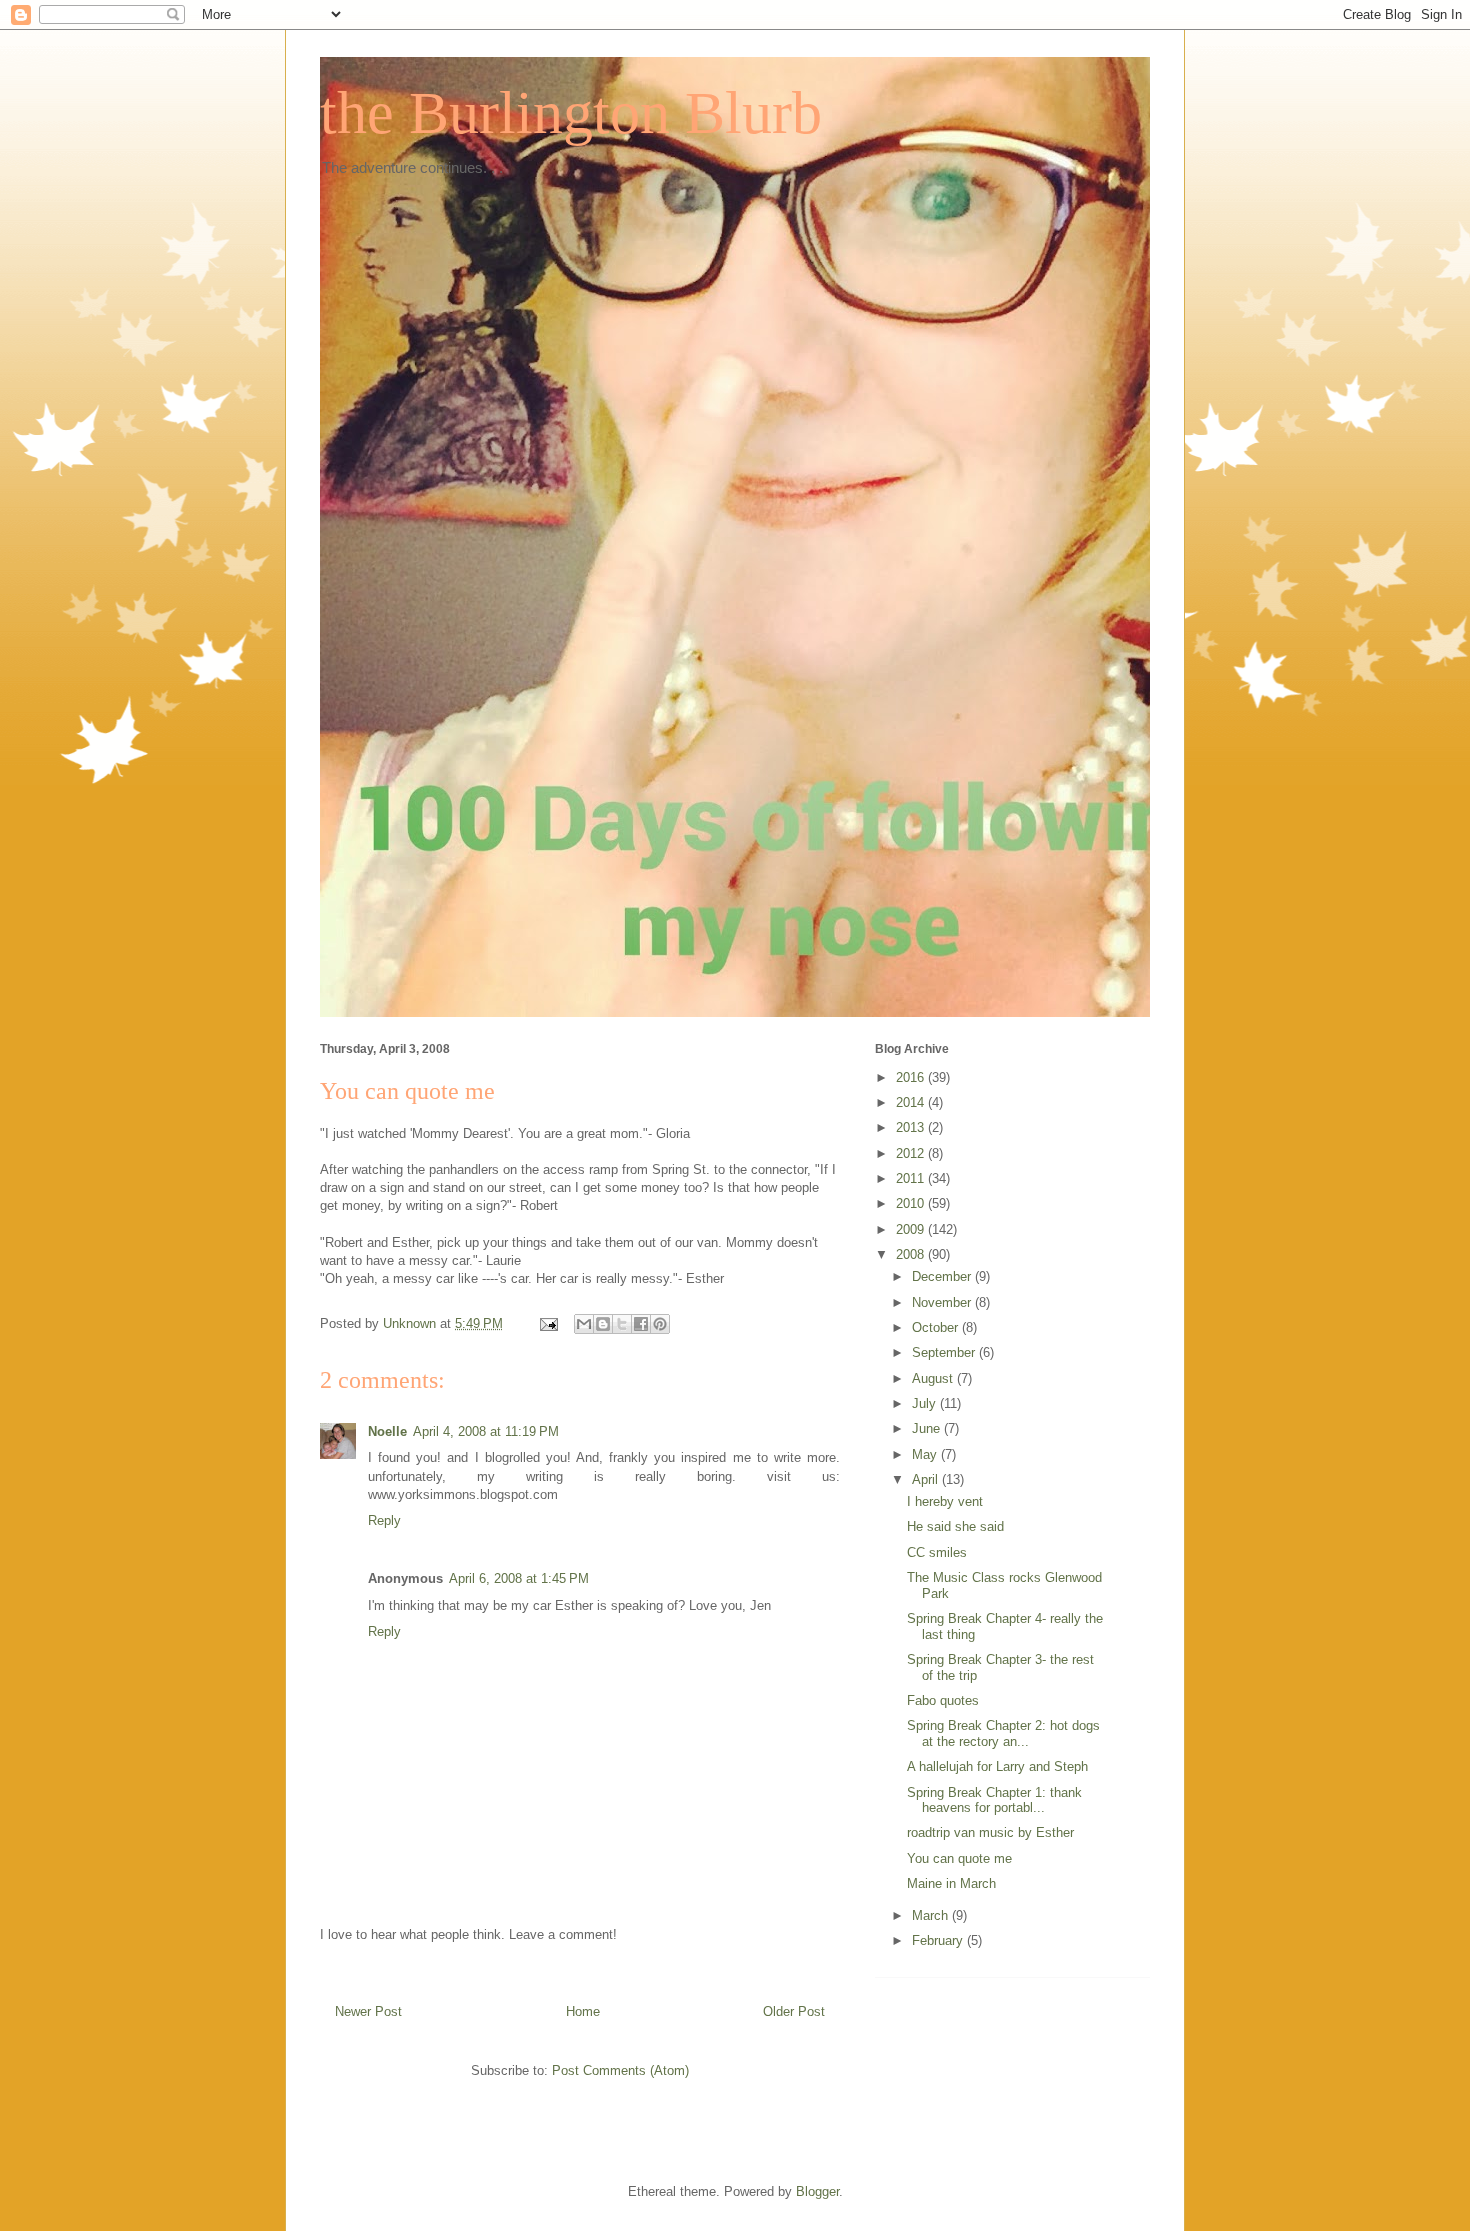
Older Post (794, 2011)
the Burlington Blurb (571, 113)
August (934, 1378)
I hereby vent (945, 1501)
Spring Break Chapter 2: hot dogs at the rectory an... (1003, 1733)
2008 (912, 1254)
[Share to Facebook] (641, 1324)
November (943, 1302)
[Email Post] (547, 1323)
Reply (384, 1520)
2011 (912, 1178)
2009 (912, 1229)
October (937, 1327)
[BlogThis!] (603, 1324)
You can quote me (959, 1858)
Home (583, 2011)
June (928, 1428)
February (939, 1940)
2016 (912, 1077)
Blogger (817, 2191)
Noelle (387, 1431)
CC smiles (937, 1552)
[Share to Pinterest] (660, 1324)
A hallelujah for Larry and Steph (997, 1766)
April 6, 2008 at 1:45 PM (519, 1578)
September (945, 1352)
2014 (912, 1102)
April (927, 1479)
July (926, 1403)
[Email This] (584, 1324)
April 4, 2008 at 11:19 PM (486, 1431)
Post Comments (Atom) (620, 2070)
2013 (912, 1127)
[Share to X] (622, 1324)
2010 (912, 1203)
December (943, 1276)
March (932, 1915)
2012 (912, 1153)
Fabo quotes (943, 1700)
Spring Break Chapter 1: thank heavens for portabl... (994, 1800)
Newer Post (368, 2011)
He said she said (955, 1526)
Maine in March (951, 1883)
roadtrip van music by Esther (990, 1832)
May (926, 1454)
